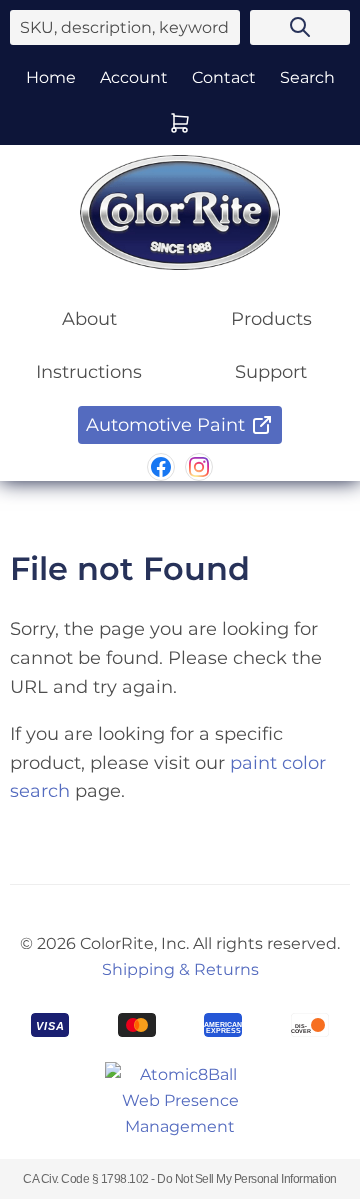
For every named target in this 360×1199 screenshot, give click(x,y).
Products (271, 319)
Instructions (89, 372)
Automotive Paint (165, 425)
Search (307, 77)
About (89, 319)
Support (271, 372)
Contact (224, 77)
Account (134, 77)
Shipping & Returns (180, 969)
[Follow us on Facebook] (161, 467)
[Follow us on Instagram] (199, 467)
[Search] (300, 27)
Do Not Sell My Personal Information (247, 1179)
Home (51, 77)
